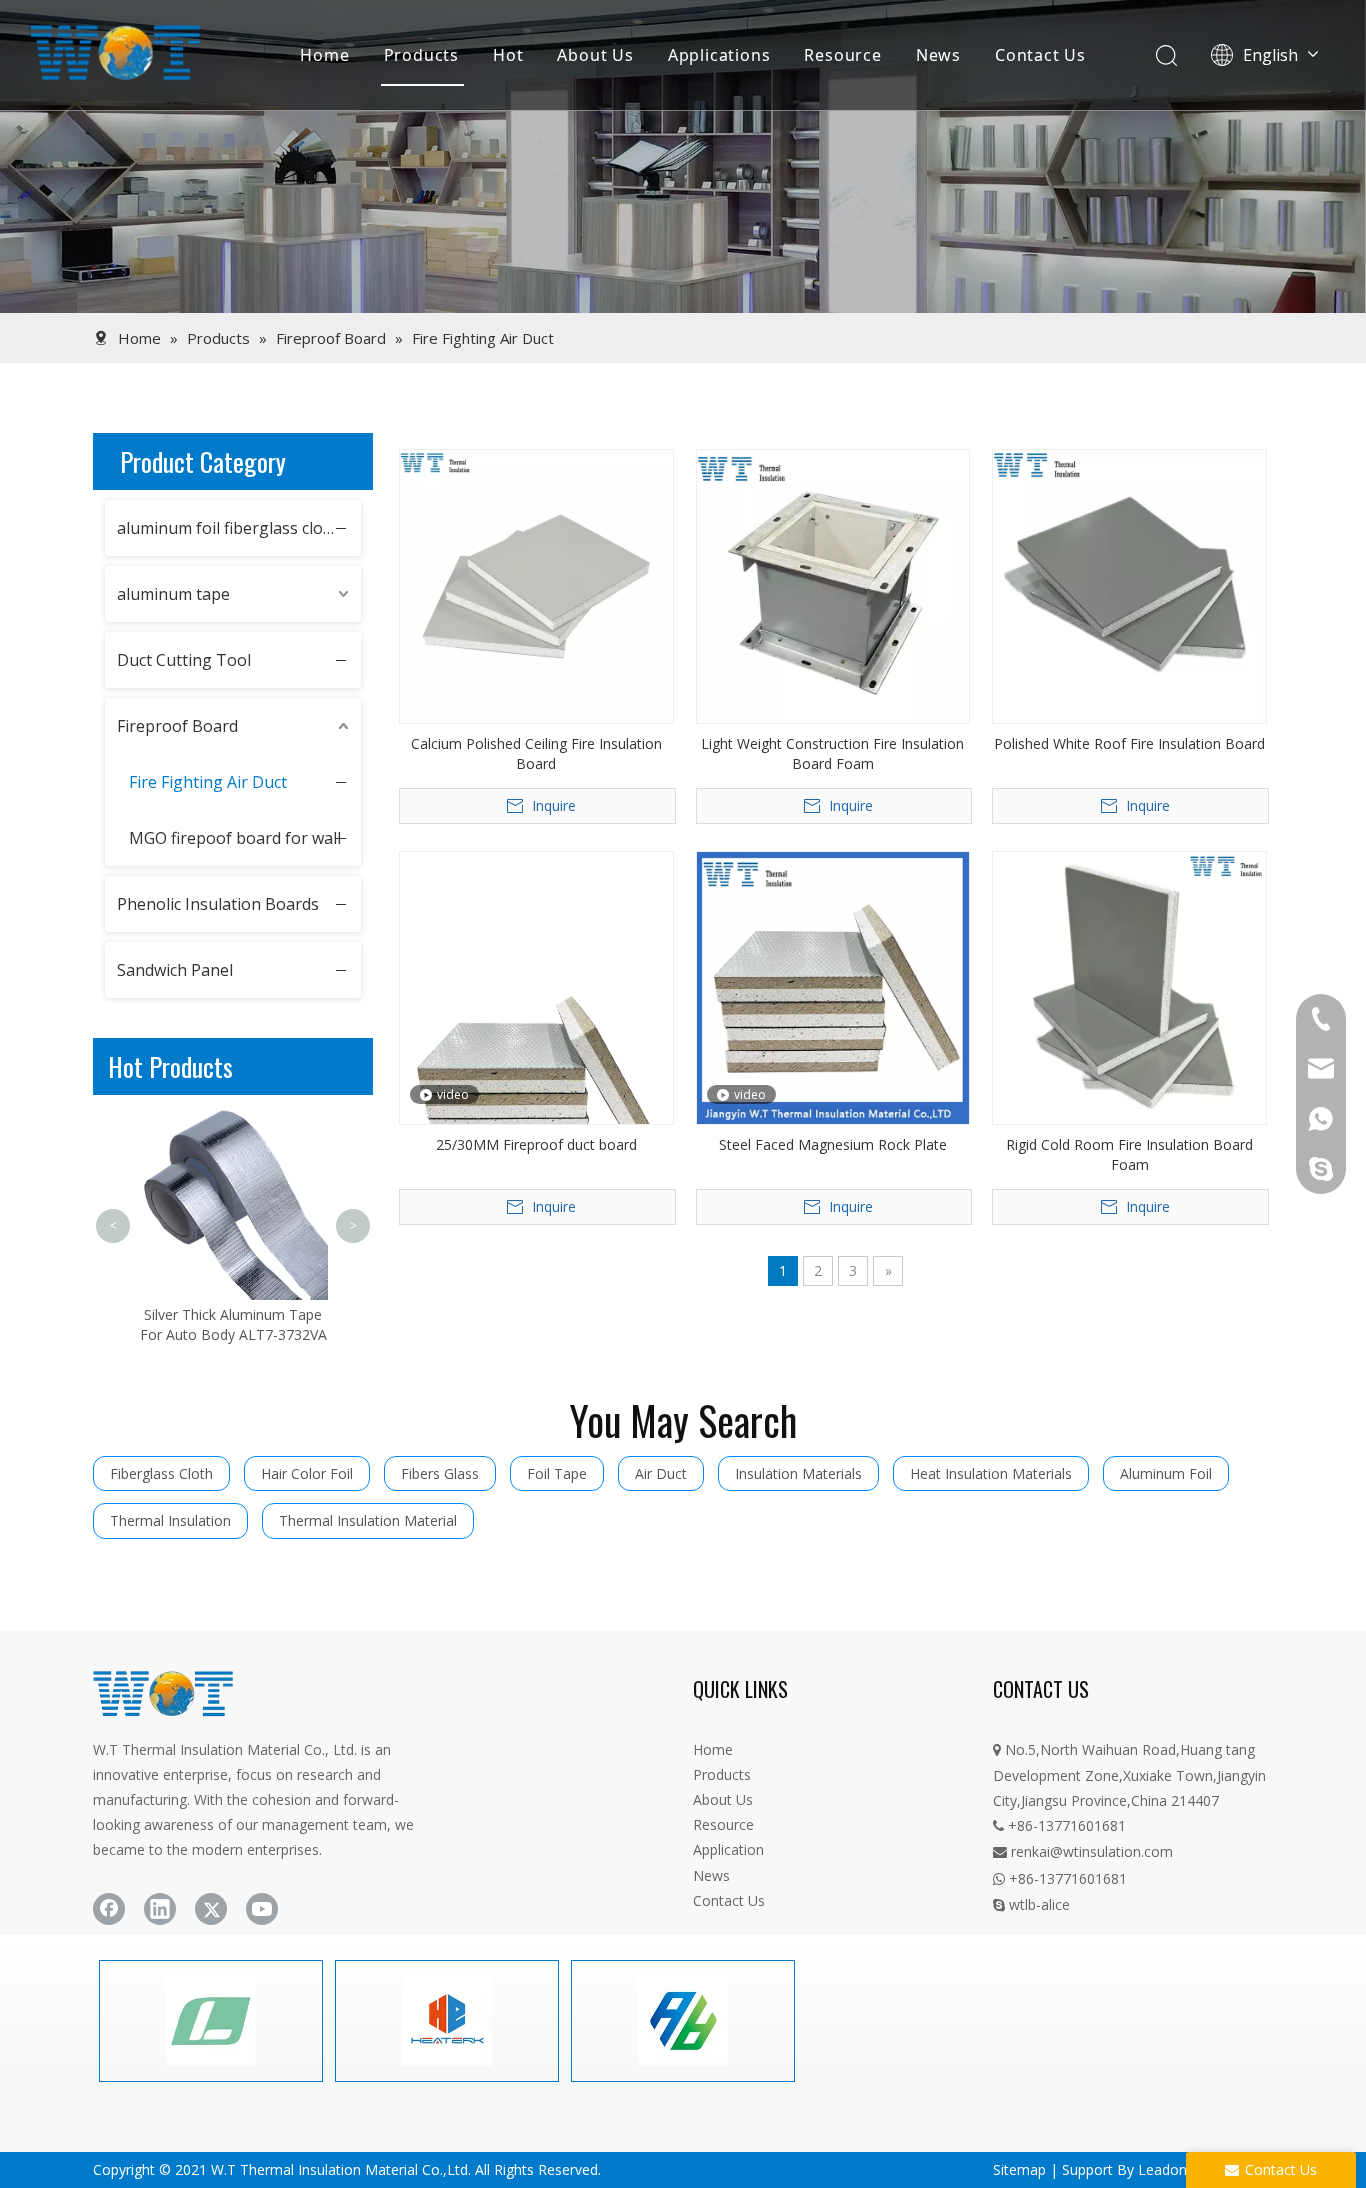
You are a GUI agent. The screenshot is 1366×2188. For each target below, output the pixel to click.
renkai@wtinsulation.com (1083, 1851)
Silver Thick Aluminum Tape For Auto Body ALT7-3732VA (233, 1324)
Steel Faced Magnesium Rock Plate (833, 1144)
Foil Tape (557, 1473)
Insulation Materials (798, 1473)
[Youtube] (262, 1909)
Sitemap (1019, 2169)
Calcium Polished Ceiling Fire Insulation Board (536, 753)
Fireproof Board (177, 726)
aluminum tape (173, 594)
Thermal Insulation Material (368, 1520)
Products (421, 55)
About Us (595, 55)
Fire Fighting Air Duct (208, 782)
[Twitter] (211, 1909)
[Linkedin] (160, 1909)
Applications (719, 55)
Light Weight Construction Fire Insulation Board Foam (832, 753)
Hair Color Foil (307, 1473)
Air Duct (661, 1473)
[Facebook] (109, 1909)
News (938, 55)
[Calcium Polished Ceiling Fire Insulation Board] (536, 584)
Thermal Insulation (170, 1520)
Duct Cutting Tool (184, 660)
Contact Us (1040, 55)
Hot (508, 55)
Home (324, 55)
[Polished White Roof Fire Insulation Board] (1129, 584)
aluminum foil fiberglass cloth (228, 528)
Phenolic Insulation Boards (218, 904)
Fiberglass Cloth (161, 1473)
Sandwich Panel (175, 970)
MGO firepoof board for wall (235, 838)
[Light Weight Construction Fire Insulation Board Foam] (833, 584)
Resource (842, 55)
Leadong (1166, 2169)
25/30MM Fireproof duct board (536, 1144)
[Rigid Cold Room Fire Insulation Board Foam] (1129, 986)
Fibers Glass (440, 1473)
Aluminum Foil (1166, 1473)
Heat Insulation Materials (991, 1473)
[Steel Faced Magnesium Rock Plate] (833, 986)
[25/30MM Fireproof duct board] (536, 1031)
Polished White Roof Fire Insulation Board (1129, 743)
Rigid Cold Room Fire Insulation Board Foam (1129, 1154)
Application (728, 1849)
